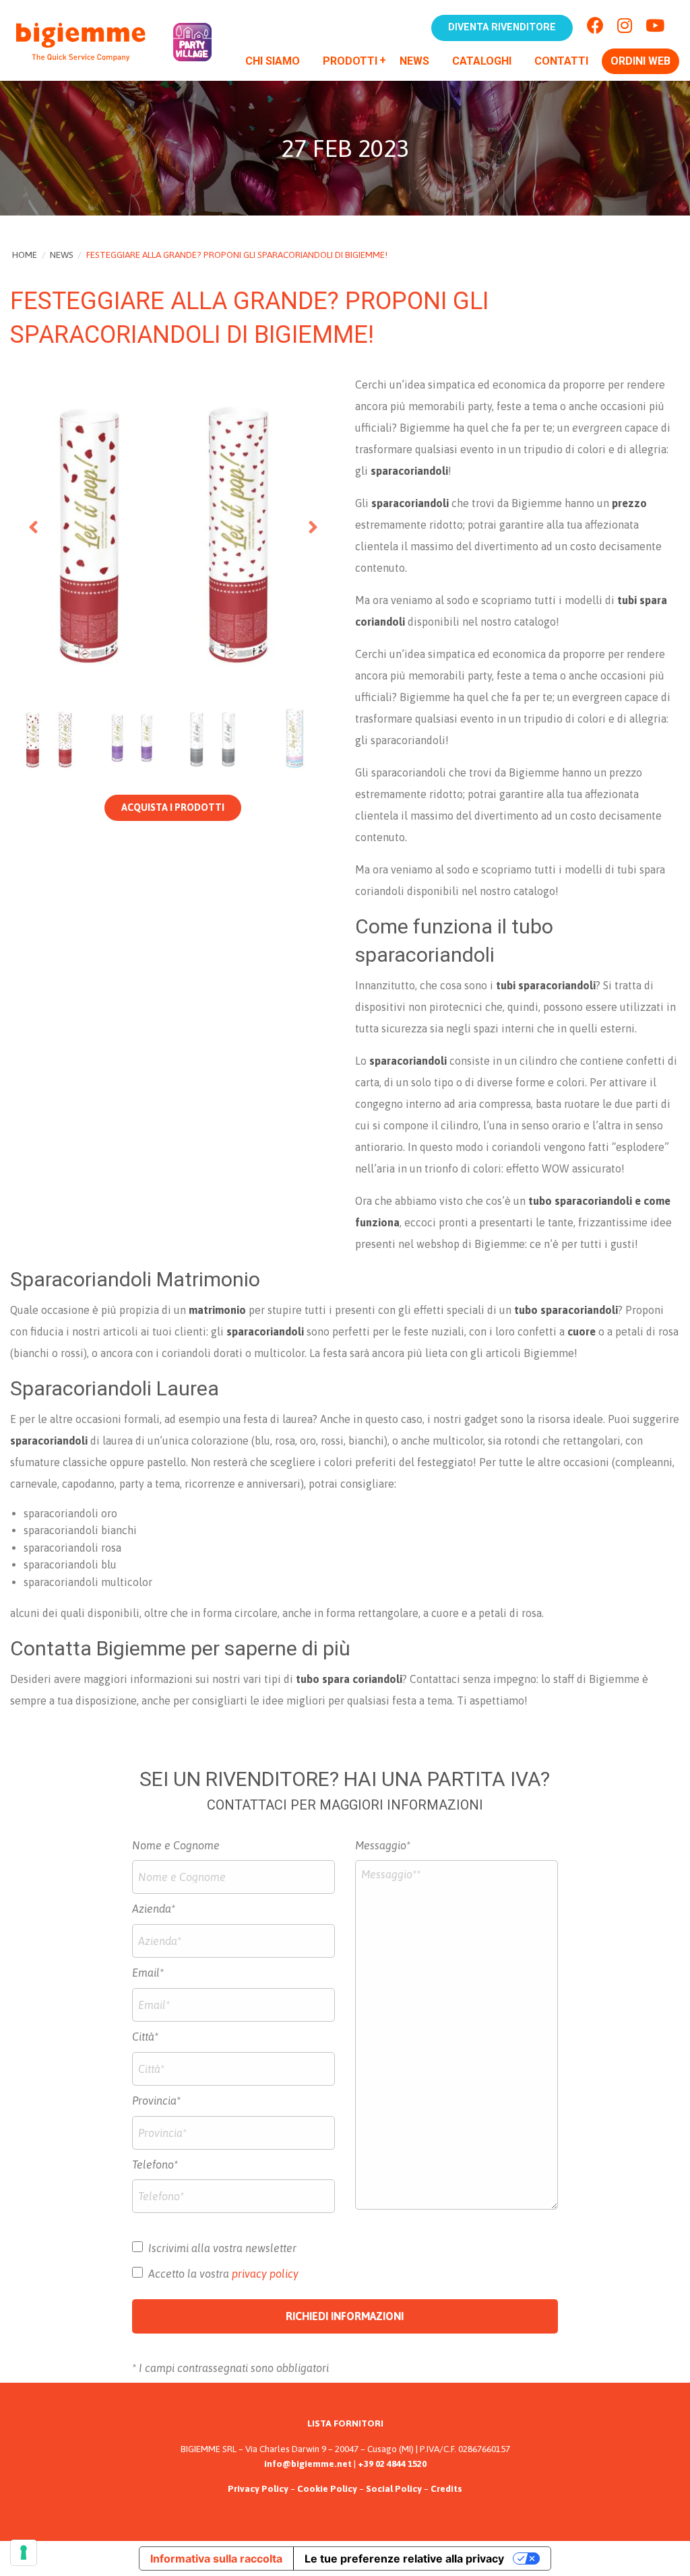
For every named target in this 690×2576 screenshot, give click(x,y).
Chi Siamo (273, 61)
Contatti (561, 61)
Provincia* (156, 2101)
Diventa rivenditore (502, 27)
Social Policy (394, 2488)
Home (25, 255)
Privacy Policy (258, 2488)
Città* (145, 2037)
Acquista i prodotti (173, 807)
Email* (148, 1973)
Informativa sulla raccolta (216, 2558)
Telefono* (155, 2165)
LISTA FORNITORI (345, 2423)
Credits (446, 2488)
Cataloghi (482, 61)
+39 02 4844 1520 (392, 2464)
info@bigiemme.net (308, 2464)
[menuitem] (273, 63)
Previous (34, 527)
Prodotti (350, 61)
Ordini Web (640, 61)
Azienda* (154, 1909)
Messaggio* (383, 1845)
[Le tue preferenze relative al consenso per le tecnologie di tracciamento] (24, 2552)
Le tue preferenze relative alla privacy (404, 2558)
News (414, 61)
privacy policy (265, 2274)
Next (311, 527)
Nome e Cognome (176, 1845)
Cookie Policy (327, 2488)
